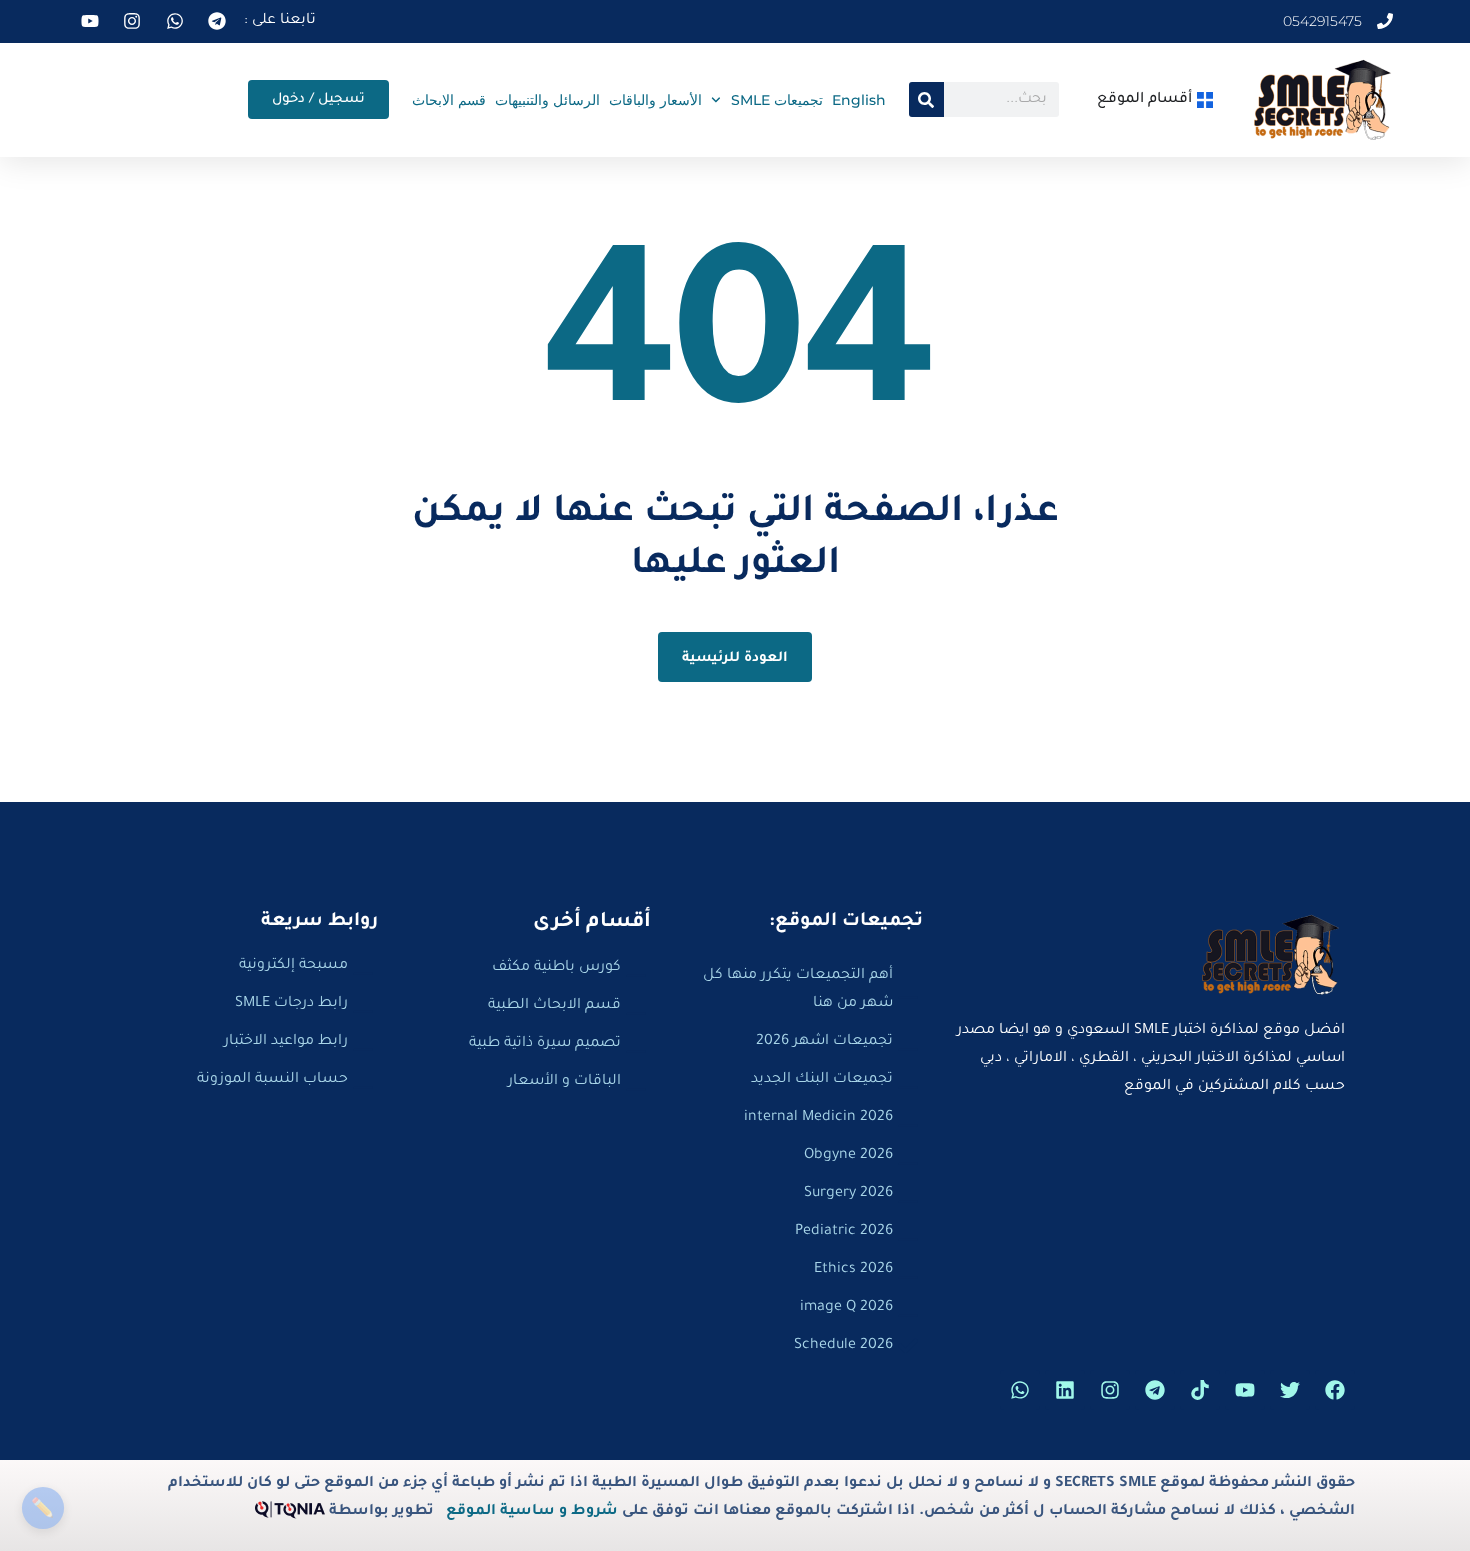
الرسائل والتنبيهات (547, 100)
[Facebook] (1335, 1390)
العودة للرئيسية (735, 658)
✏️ (42, 1507)
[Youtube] (1245, 1390)
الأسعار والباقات (655, 100)
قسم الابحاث (449, 100)
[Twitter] (1290, 1390)
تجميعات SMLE (777, 100)
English (859, 100)
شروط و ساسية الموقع (532, 1512)
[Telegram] (1155, 1390)
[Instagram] (1110, 1390)
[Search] (926, 99)
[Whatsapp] (1020, 1390)
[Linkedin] (1065, 1390)
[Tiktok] (1200, 1390)
